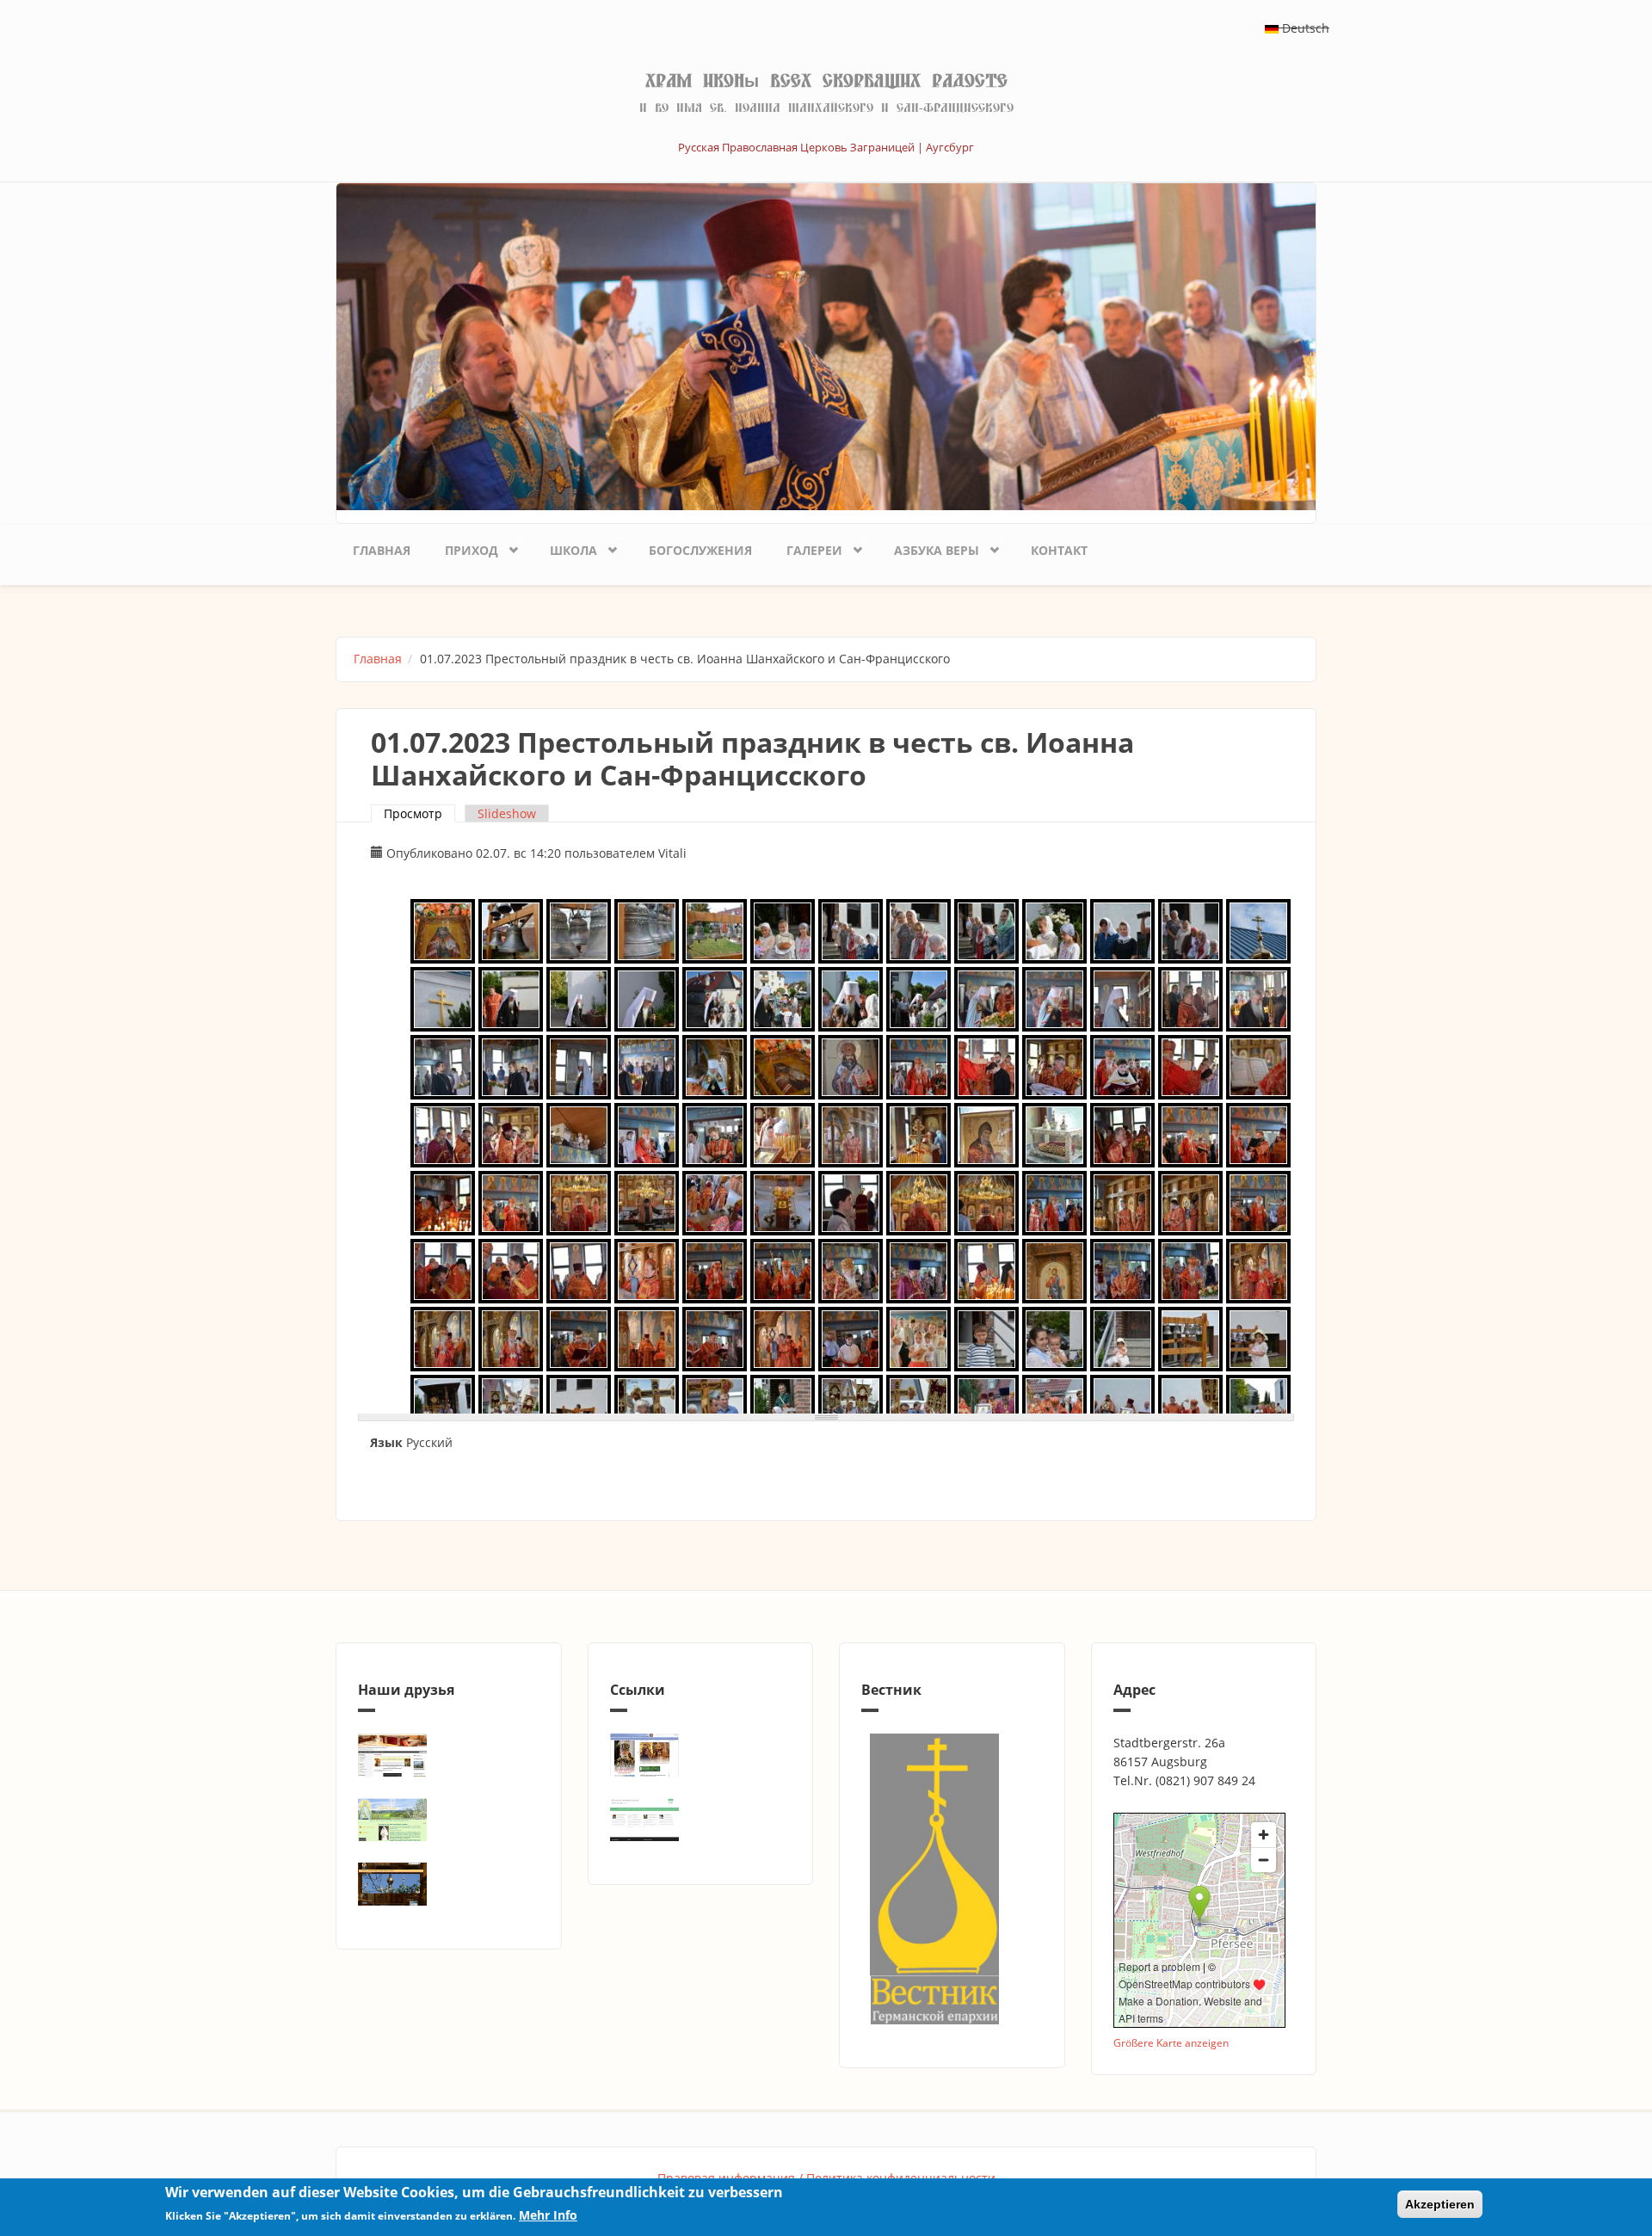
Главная (382, 550)
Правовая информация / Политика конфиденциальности (826, 2178)
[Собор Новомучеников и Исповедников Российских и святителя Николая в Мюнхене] (449, 1755)
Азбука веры (928, 547)
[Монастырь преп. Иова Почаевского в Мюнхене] (449, 1884)
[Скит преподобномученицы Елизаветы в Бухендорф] (449, 1820)
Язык (386, 1442)
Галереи (806, 547)
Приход (463, 547)
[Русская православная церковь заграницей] (701, 1755)
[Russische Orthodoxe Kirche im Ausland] (701, 1820)
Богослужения (700, 550)
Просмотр (419, 813)
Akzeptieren (1440, 2204)
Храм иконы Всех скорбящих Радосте (826, 81)
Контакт (1059, 550)
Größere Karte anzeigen (1171, 2042)
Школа (565, 547)
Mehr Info (548, 2216)
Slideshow (507, 813)
